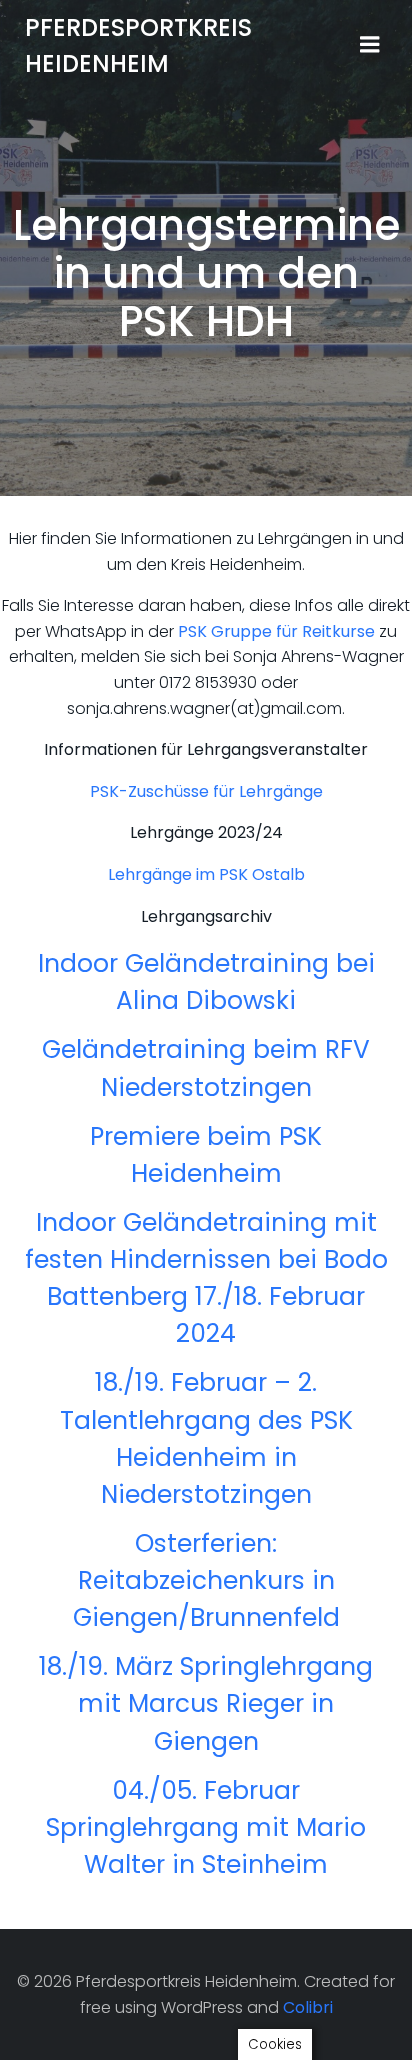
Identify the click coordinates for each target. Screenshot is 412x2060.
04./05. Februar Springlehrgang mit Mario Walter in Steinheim (206, 1827)
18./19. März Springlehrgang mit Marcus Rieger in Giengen (206, 1703)
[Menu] (370, 45)
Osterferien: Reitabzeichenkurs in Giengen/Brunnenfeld (206, 1580)
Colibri (308, 2007)
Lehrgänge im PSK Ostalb (206, 874)
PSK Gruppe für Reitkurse (276, 631)
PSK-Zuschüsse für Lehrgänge (206, 791)
